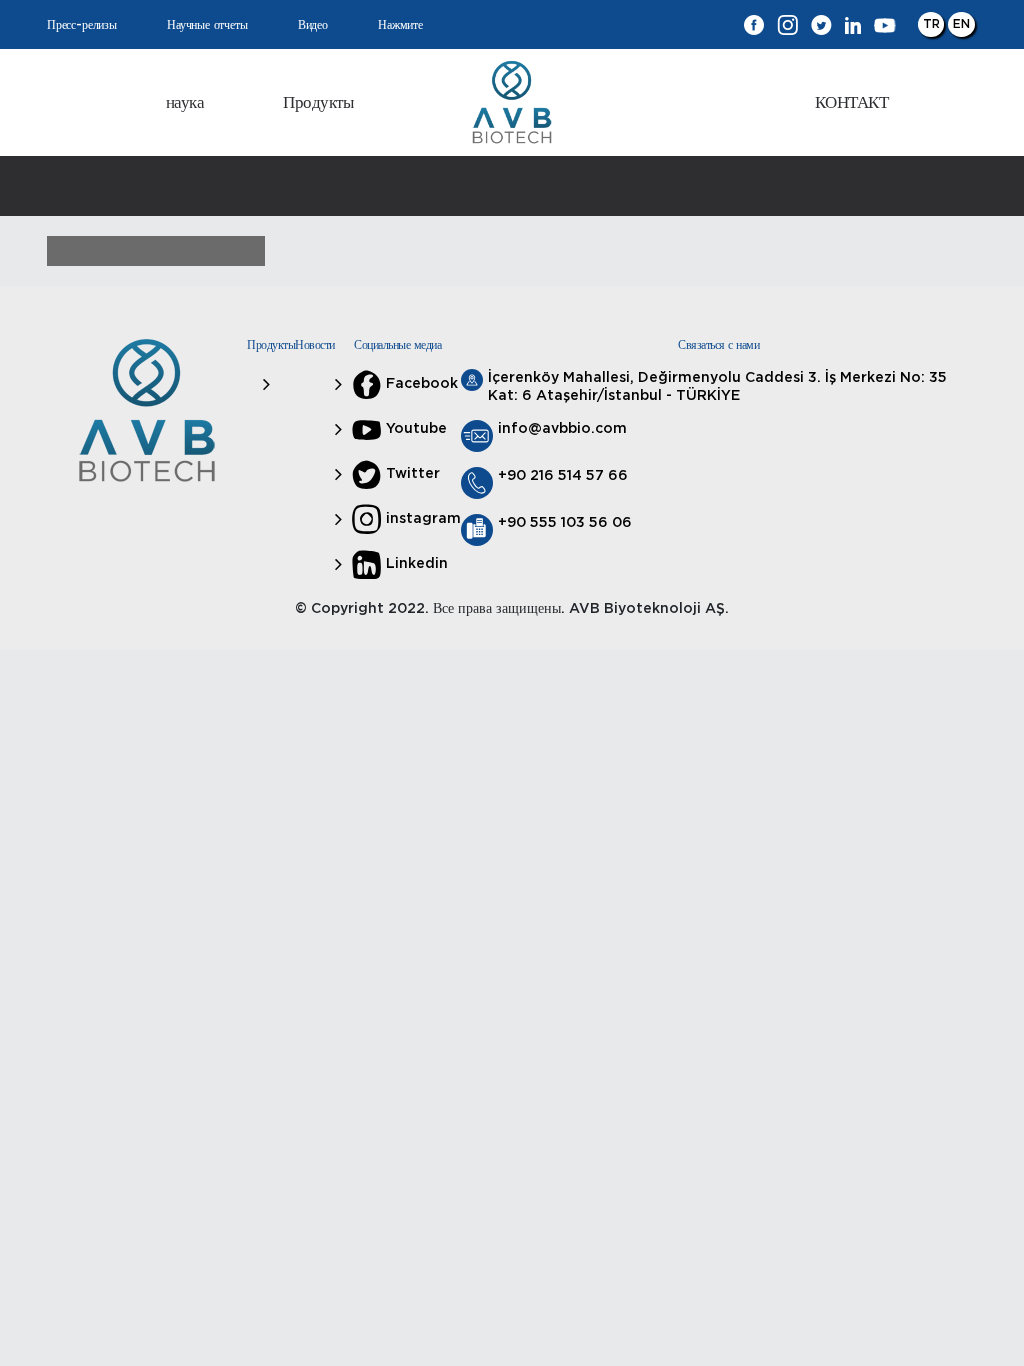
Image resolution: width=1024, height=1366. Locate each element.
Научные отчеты (207, 25)
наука (185, 102)
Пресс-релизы (82, 25)
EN (961, 24)
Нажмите (400, 25)
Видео (313, 25)
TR (931, 24)
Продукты (318, 102)
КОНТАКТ (852, 102)
